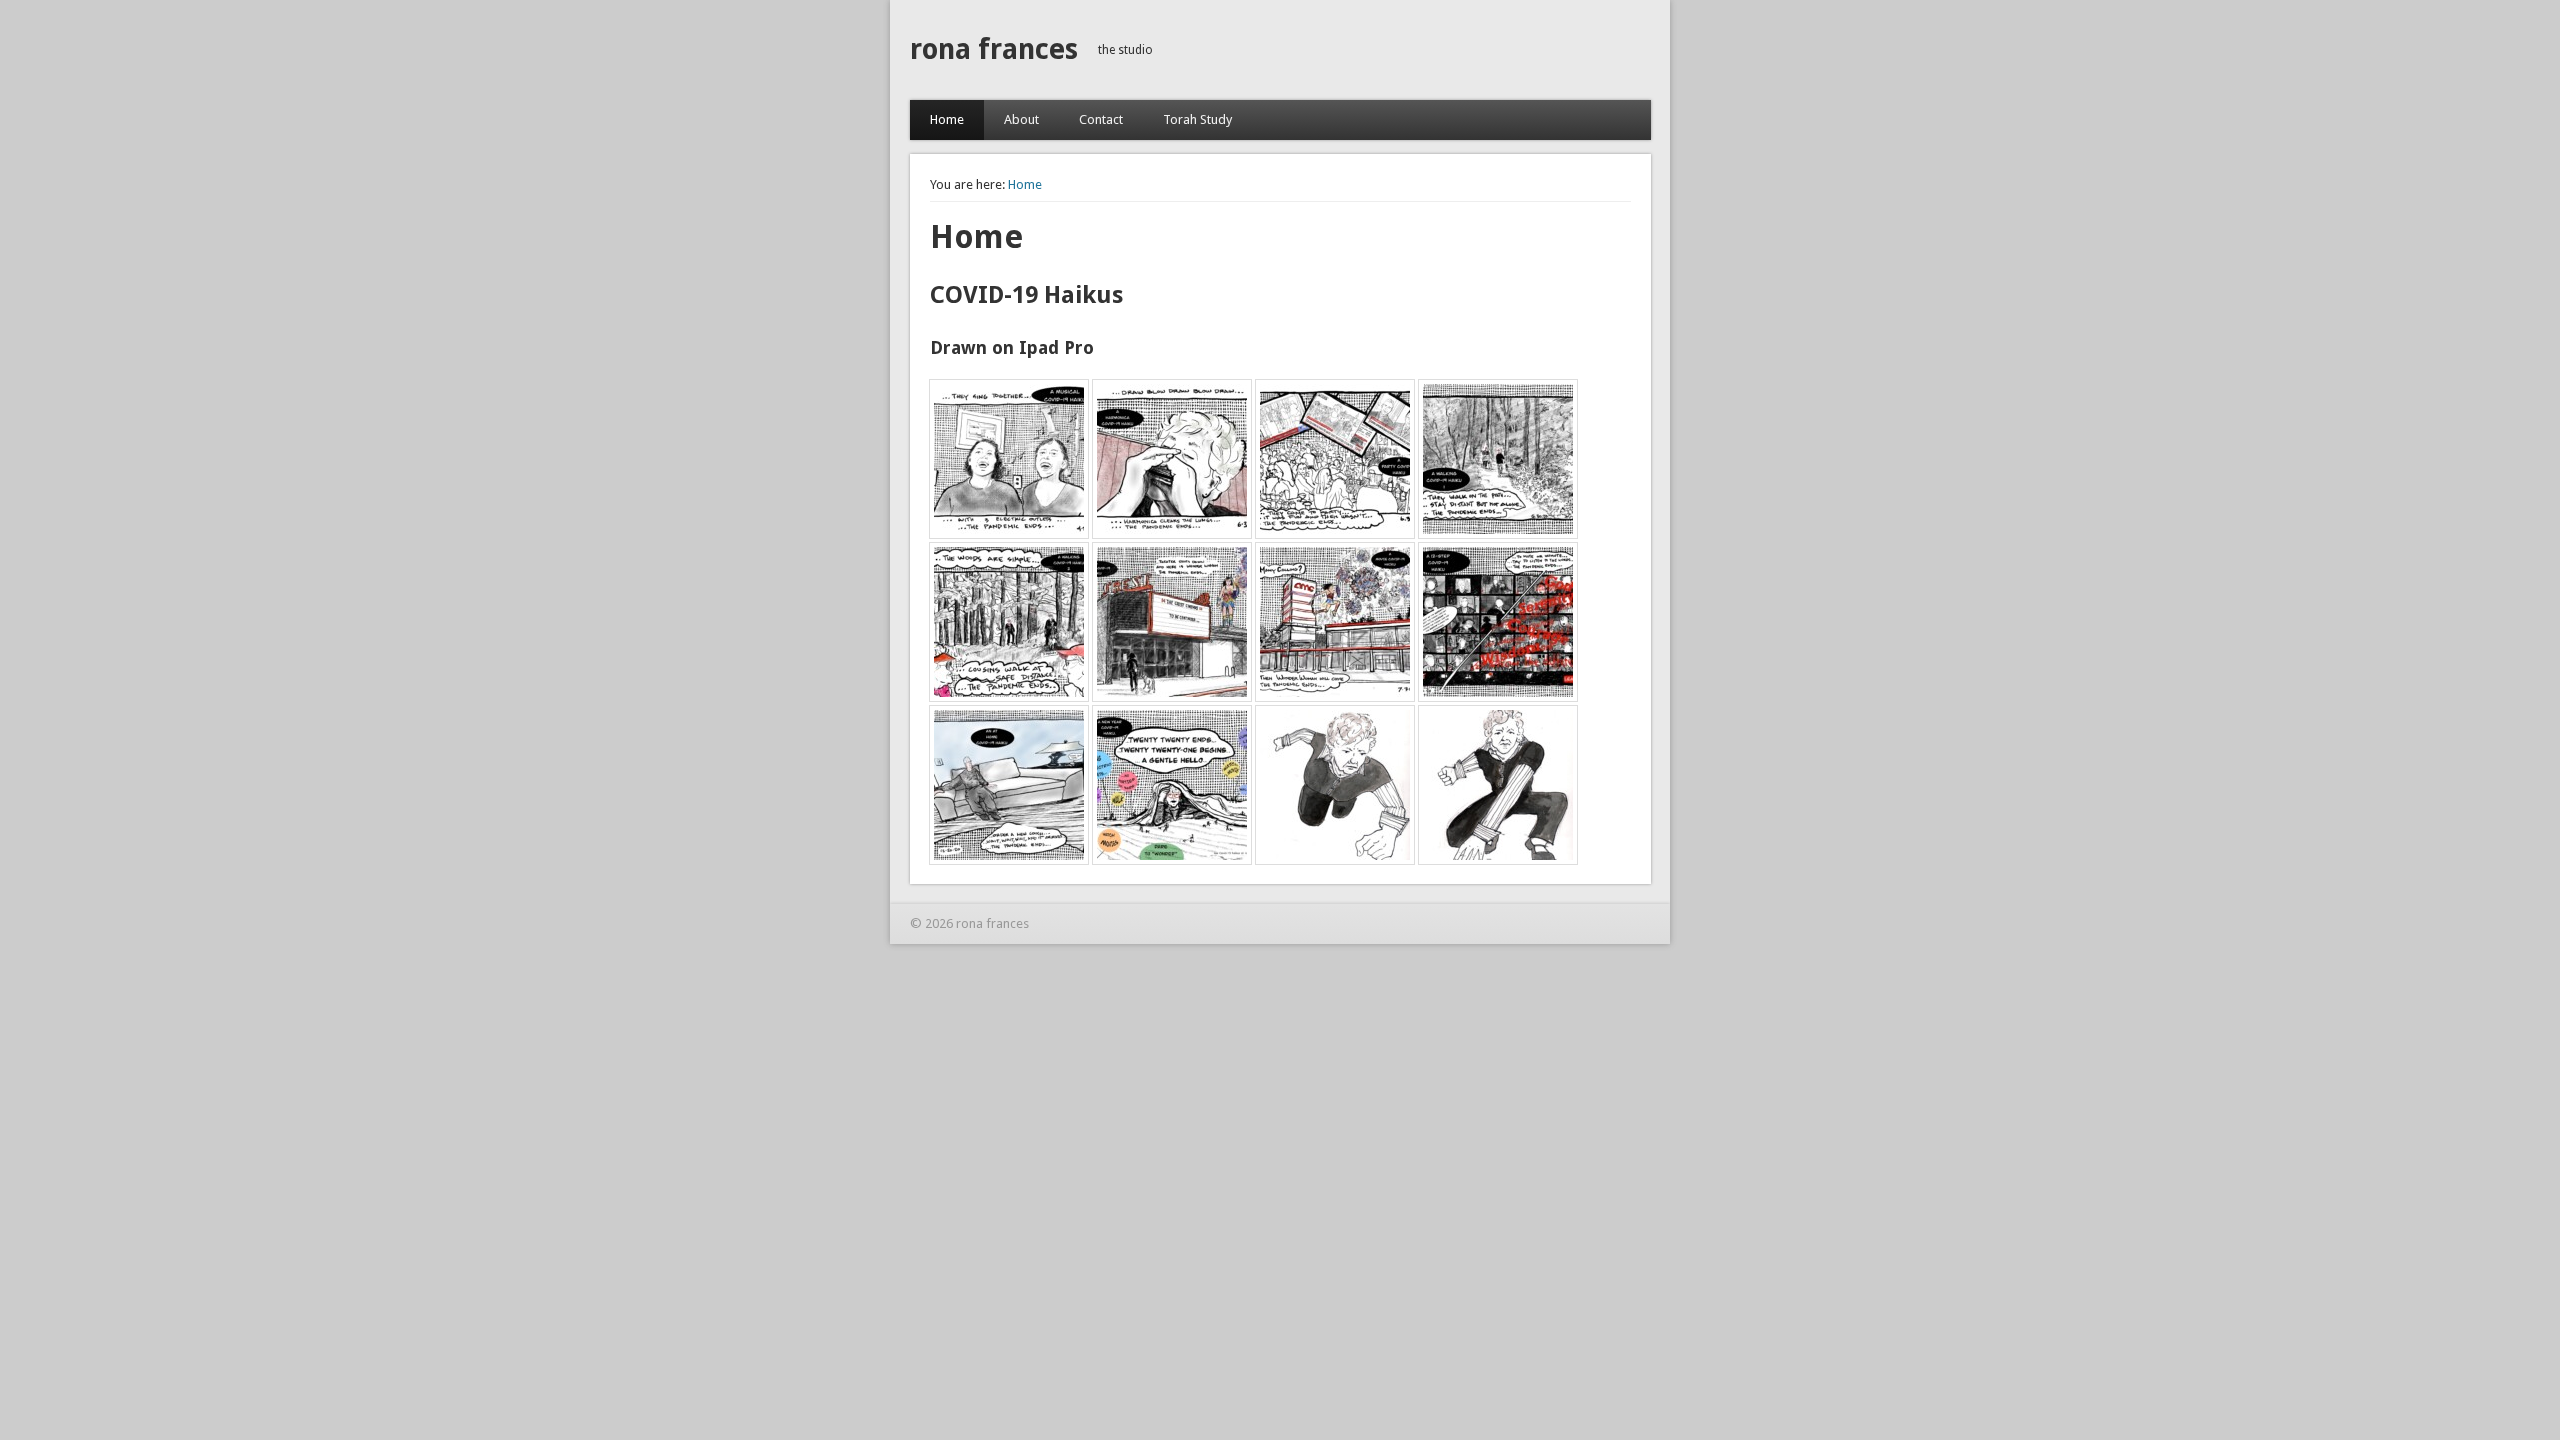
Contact (1101, 119)
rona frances (994, 49)
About (1021, 119)
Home (947, 119)
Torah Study (1197, 119)
